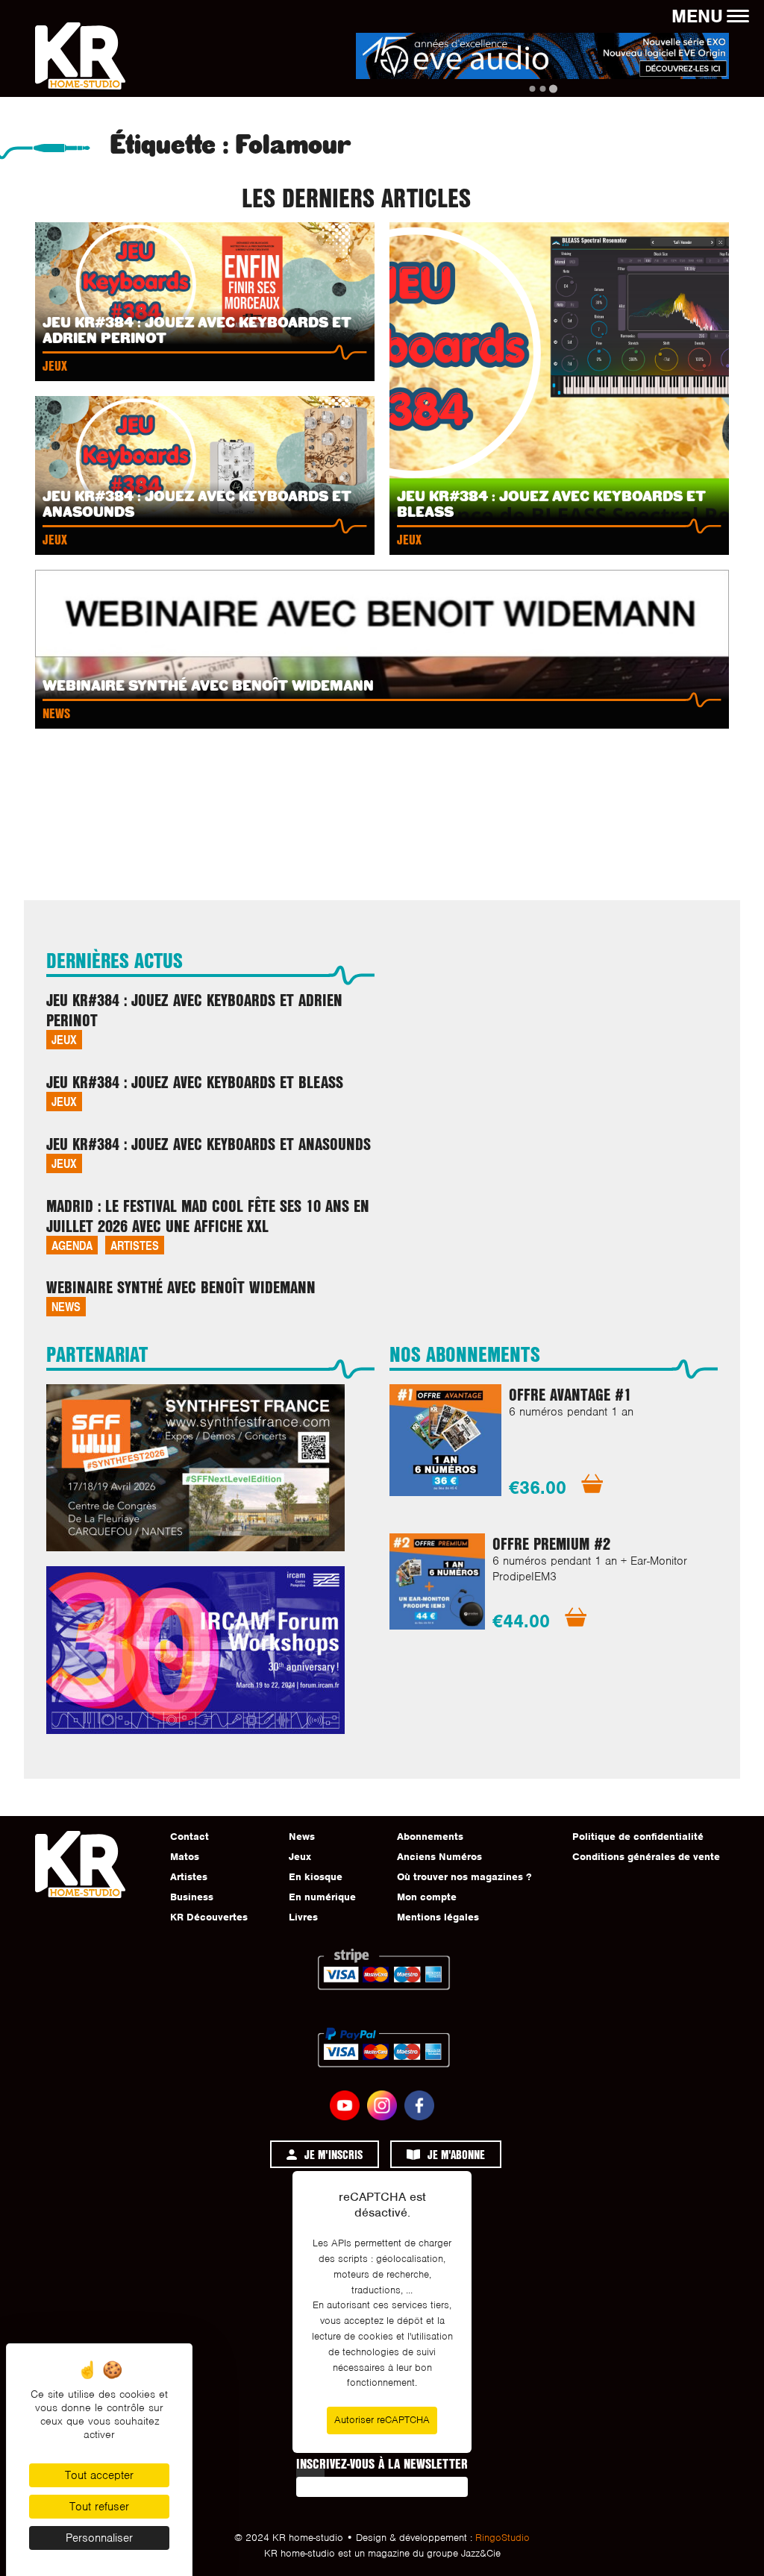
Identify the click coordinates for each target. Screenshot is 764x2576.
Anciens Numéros (439, 1857)
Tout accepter (99, 2475)
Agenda (72, 1245)
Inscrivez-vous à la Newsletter (382, 2463)
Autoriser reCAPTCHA (382, 2420)
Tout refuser (99, 2507)
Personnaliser (99, 2538)
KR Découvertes (209, 1917)
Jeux (64, 1039)
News (66, 1306)
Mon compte (427, 1897)
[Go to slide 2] (542, 89)
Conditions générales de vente (646, 1857)
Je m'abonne (456, 2154)
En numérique (322, 1897)
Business (192, 1897)
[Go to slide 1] (532, 89)
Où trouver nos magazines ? (464, 1877)
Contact (190, 1837)
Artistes (135, 1245)
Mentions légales (438, 1917)
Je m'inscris (334, 2154)
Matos (185, 1857)
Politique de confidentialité (638, 1837)
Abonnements (430, 1837)
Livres (303, 1917)
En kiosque (316, 1877)
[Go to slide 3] (552, 88)
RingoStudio (502, 2538)
